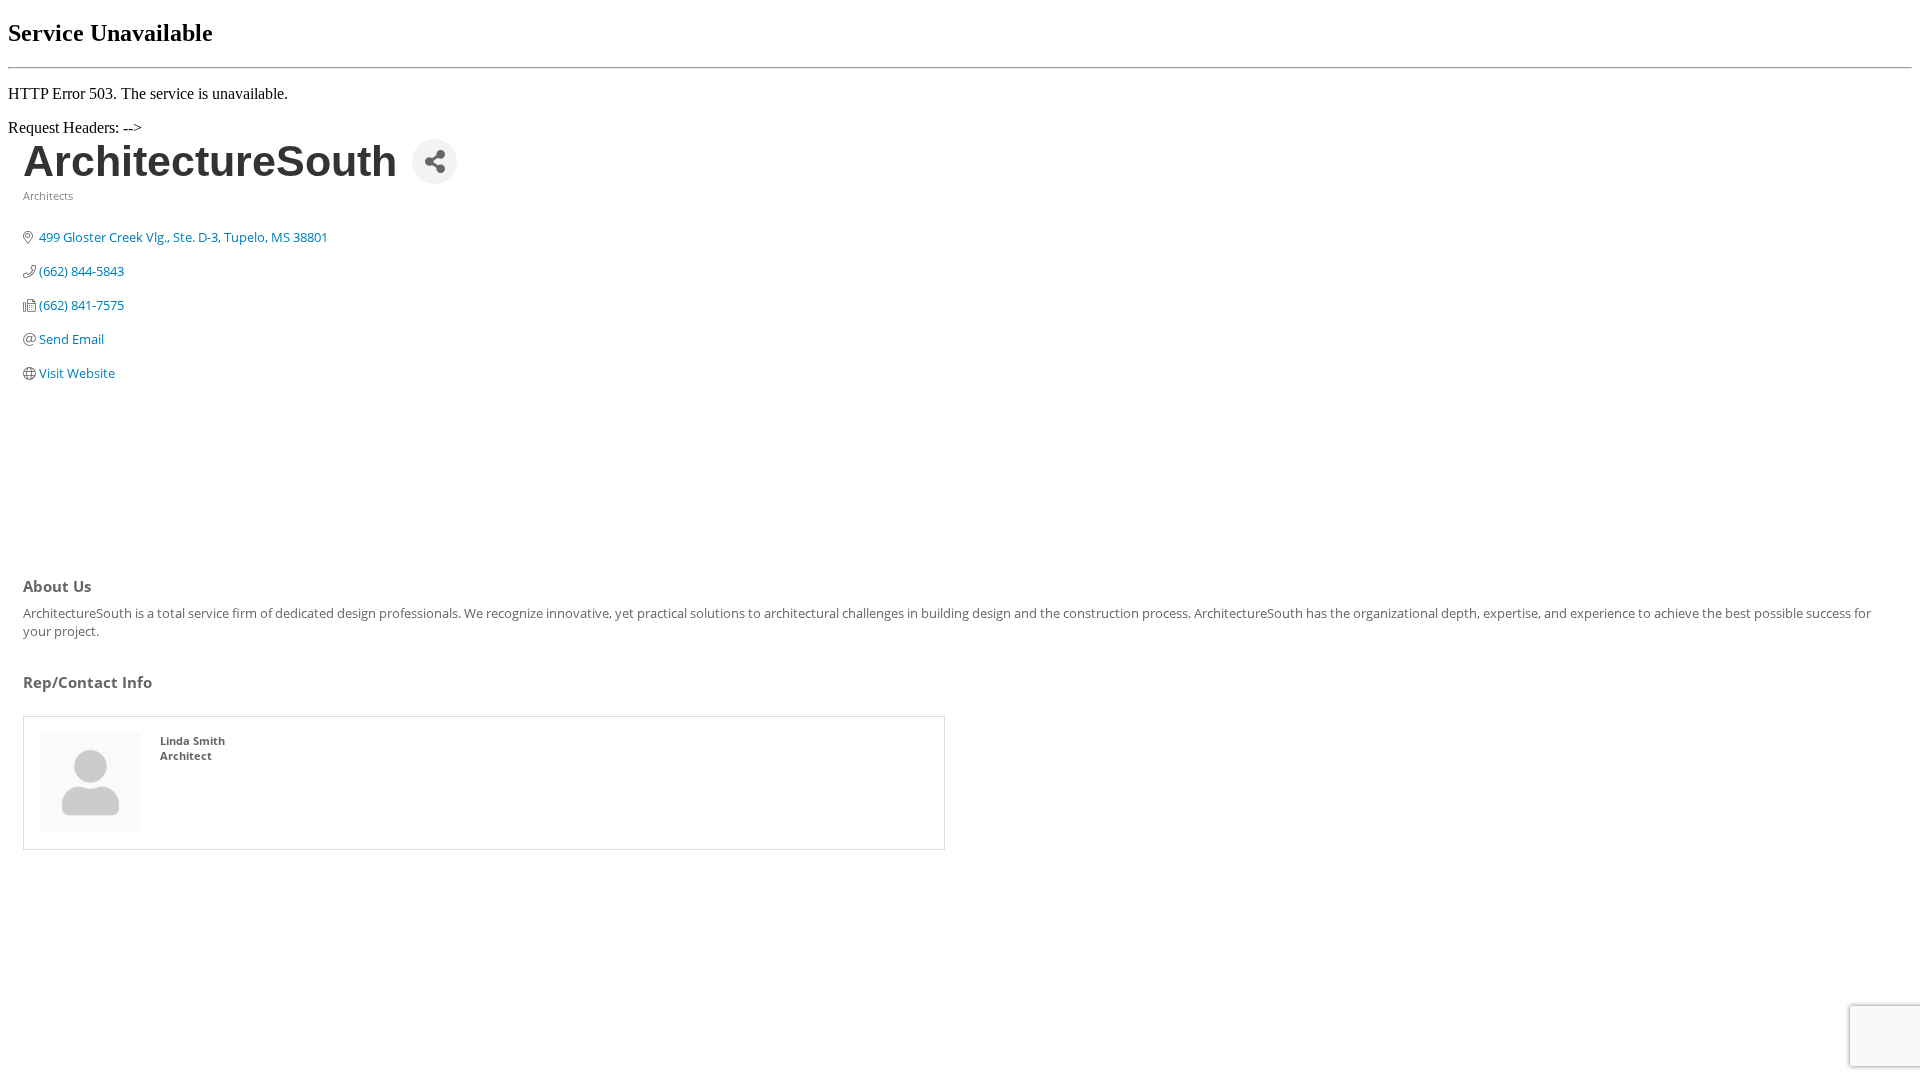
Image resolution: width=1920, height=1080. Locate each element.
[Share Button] (434, 161)
